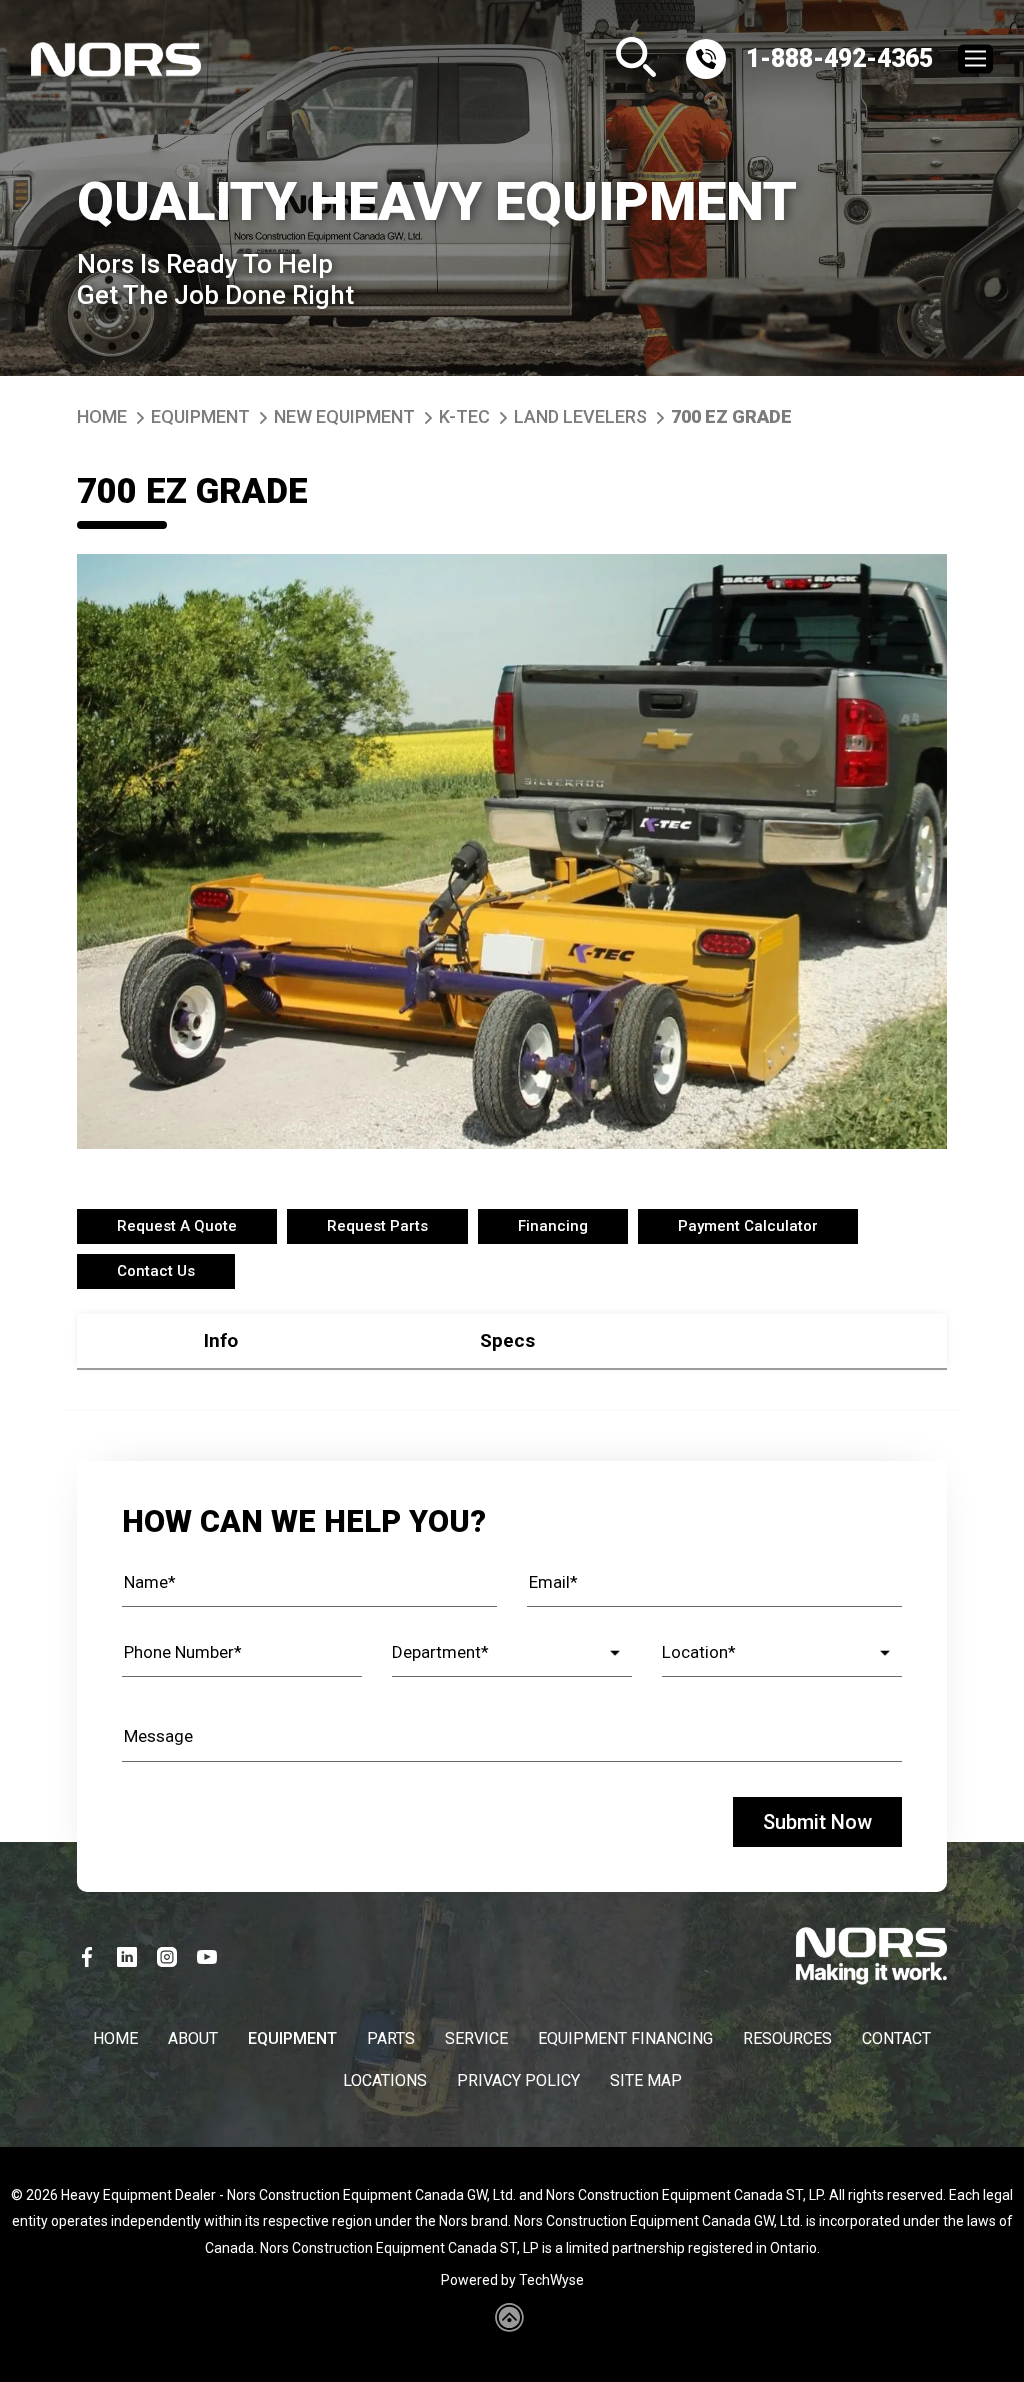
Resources (787, 2038)
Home (102, 416)
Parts (391, 2038)
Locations (385, 2080)
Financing (553, 1226)
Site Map (646, 2080)
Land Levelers (580, 416)
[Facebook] (87, 1957)
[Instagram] (167, 1957)
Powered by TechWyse (512, 2280)
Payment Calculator (748, 1226)
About (193, 2038)
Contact (896, 2038)
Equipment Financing (625, 2038)
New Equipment (344, 416)
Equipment (200, 416)
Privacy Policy (518, 2080)
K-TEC (464, 416)
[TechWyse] (512, 2325)
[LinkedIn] (127, 1957)
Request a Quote (177, 1226)
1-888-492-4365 (839, 58)
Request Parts (377, 1226)
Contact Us (156, 1271)
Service (476, 2038)
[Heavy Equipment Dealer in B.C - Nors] (116, 64)
